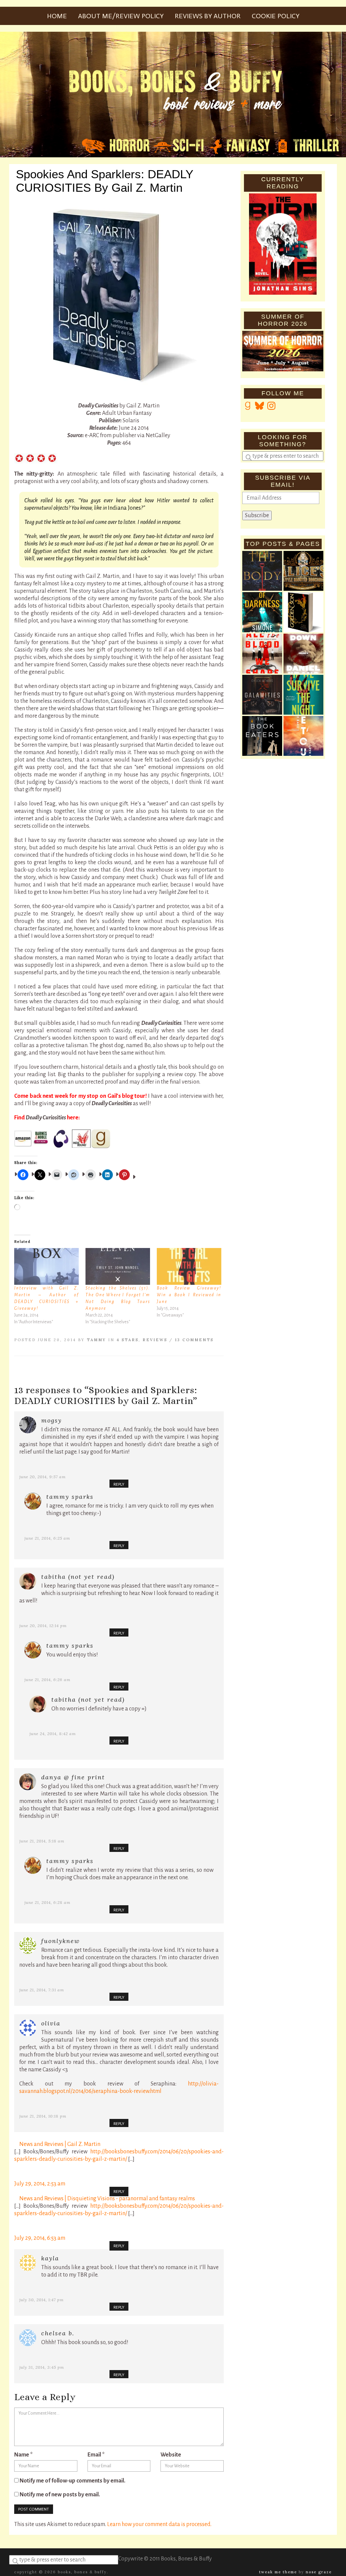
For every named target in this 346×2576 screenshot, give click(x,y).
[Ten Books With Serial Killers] (262, 654)
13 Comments (194, 1340)
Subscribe (257, 515)
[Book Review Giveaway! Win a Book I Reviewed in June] (189, 1266)
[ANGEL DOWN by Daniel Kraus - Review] (303, 654)
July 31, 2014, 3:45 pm (42, 2367)
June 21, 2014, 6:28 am (47, 1902)
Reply (119, 1484)
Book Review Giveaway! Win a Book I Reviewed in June (189, 1295)
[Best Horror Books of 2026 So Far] (262, 612)
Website (171, 2455)
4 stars (128, 1340)
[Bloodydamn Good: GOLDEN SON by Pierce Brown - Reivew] (303, 612)
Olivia (51, 2023)
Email (96, 2455)
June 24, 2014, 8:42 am (53, 1734)
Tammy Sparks (70, 1497)
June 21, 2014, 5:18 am (42, 1841)
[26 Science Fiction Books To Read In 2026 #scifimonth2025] (303, 736)
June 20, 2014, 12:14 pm (43, 1626)
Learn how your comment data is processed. (159, 2524)
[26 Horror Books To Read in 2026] (262, 571)
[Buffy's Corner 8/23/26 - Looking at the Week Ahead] (262, 695)
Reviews (155, 1340)
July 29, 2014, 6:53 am (40, 2238)
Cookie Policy (276, 16)
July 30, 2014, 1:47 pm (42, 2300)
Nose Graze (319, 2572)
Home (57, 16)
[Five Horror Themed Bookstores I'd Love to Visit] (303, 571)
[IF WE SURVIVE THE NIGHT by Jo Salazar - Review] (303, 695)
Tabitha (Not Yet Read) (78, 1577)
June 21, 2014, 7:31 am (42, 1990)
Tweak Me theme (278, 2572)
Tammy (96, 1340)
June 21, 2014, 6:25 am (47, 1538)
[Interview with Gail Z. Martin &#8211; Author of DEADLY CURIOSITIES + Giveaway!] (46, 1266)
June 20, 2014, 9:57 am (43, 1477)
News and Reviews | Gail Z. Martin (60, 2144)
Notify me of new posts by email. (60, 2495)
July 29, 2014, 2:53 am (40, 2184)
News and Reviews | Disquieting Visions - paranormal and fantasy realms (107, 2199)
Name (23, 2455)
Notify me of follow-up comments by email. (72, 2481)
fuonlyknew (60, 1941)
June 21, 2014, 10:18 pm (43, 2116)
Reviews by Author (208, 16)
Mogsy (52, 1420)
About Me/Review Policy (121, 16)
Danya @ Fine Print (73, 1777)
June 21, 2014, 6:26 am (47, 1680)
